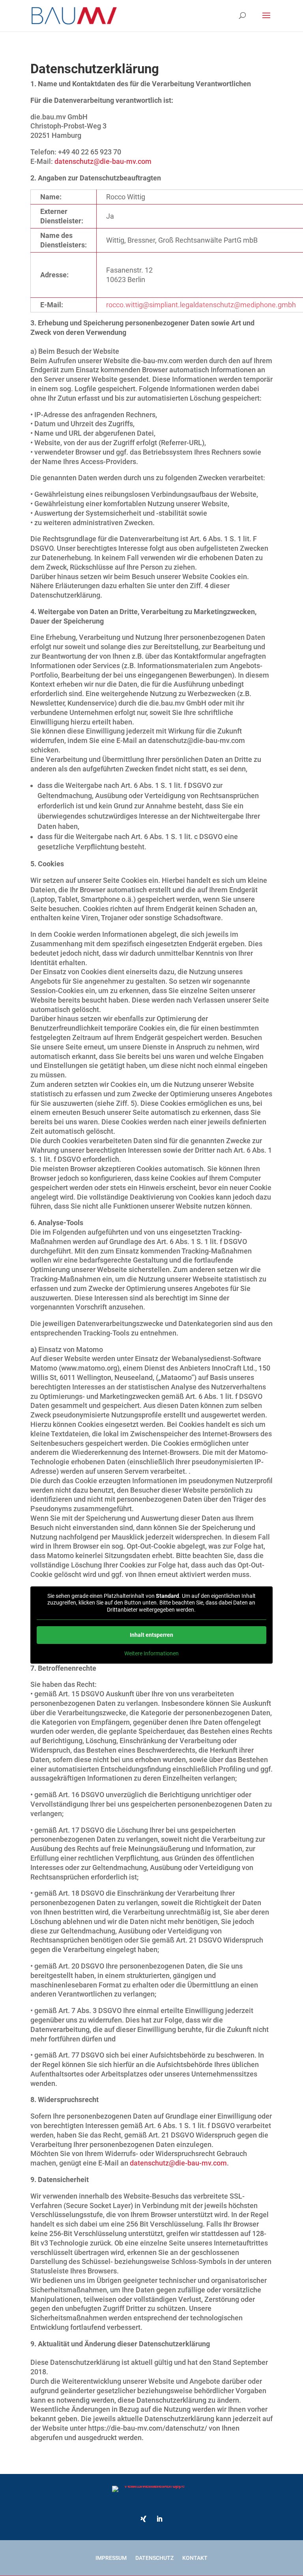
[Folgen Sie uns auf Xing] (144, 2519)
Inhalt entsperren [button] (151, 1635)
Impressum (111, 2558)
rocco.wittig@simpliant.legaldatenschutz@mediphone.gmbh (201, 305)
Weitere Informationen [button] (151, 1653)
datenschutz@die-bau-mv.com (103, 161)
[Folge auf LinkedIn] (159, 2519)
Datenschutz (154, 2558)
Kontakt (195, 2558)
